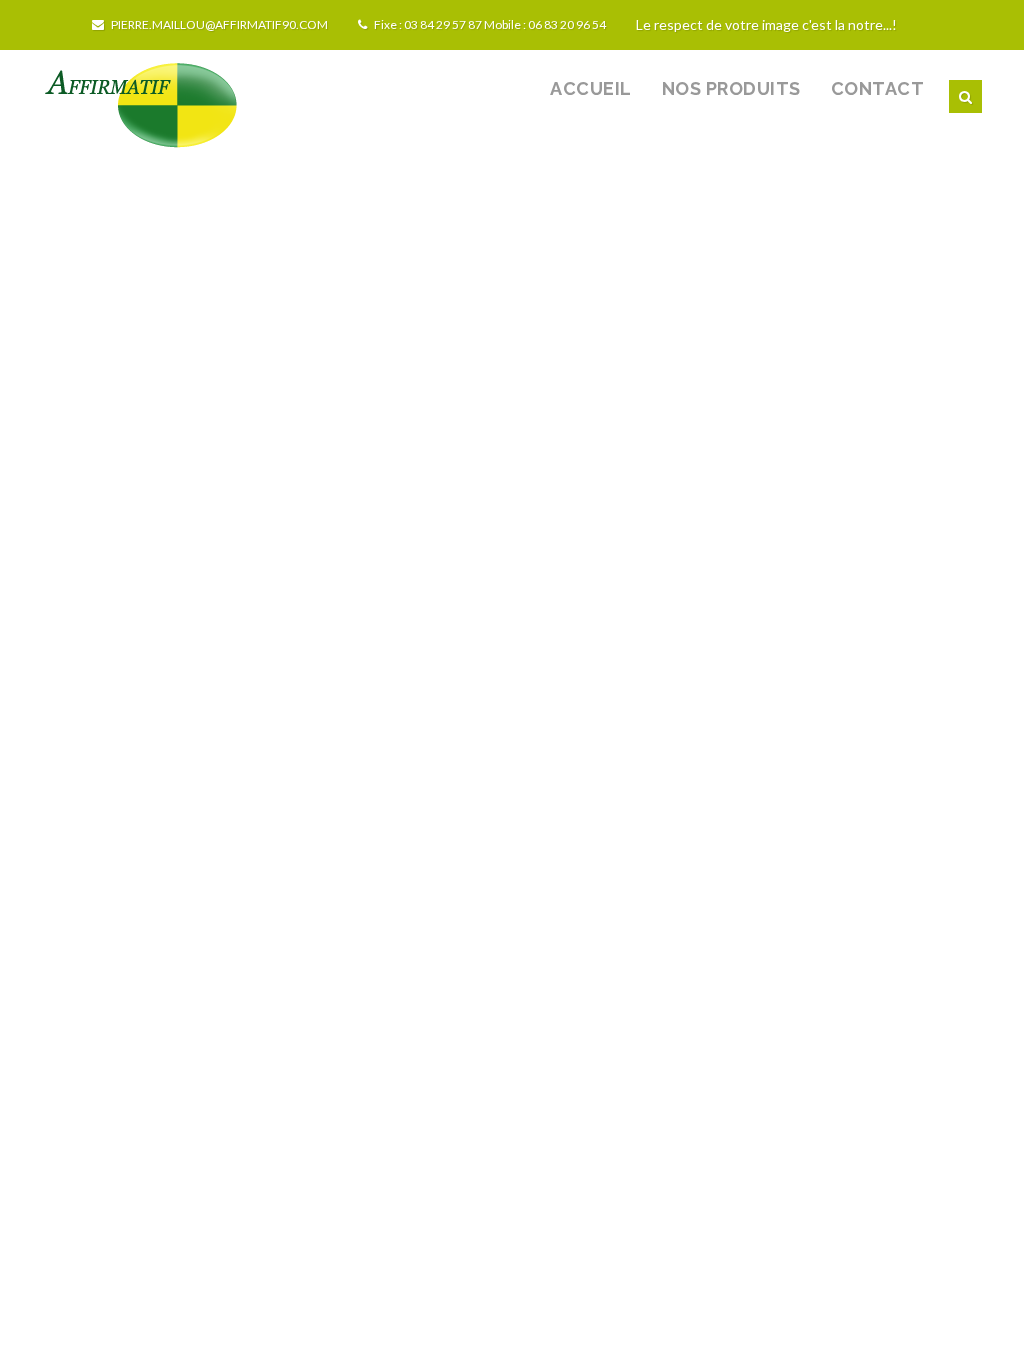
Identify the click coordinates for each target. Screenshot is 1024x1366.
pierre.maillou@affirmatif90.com (218, 24)
